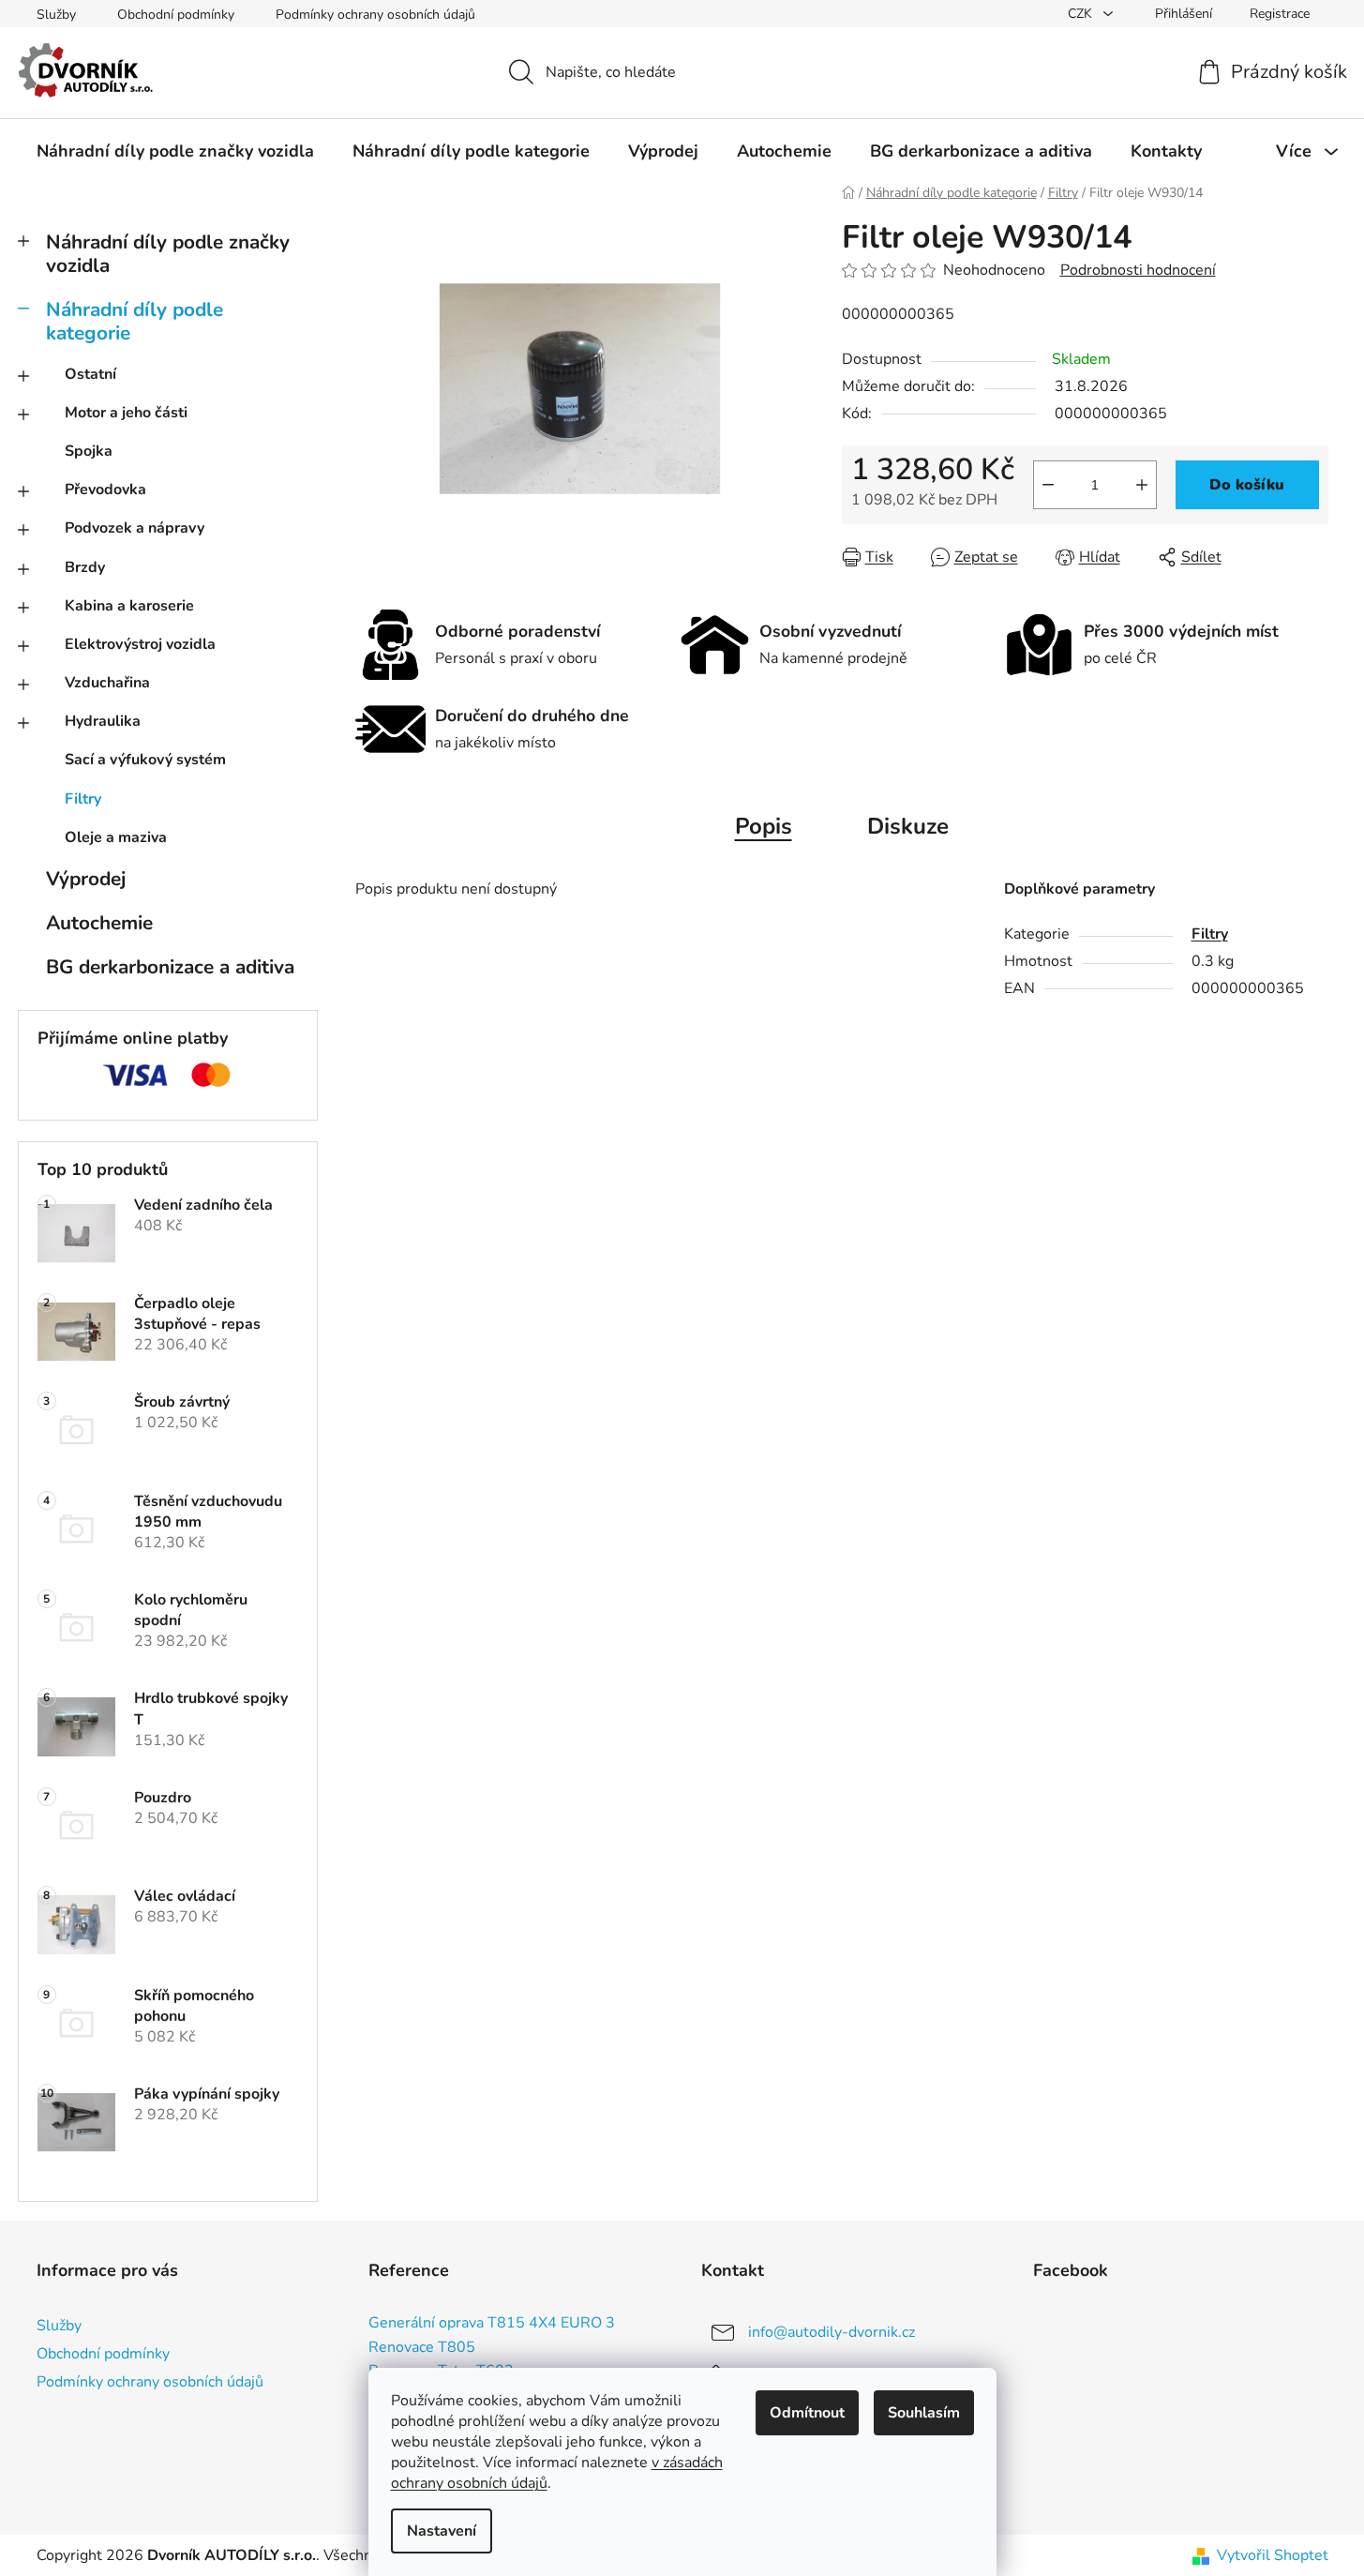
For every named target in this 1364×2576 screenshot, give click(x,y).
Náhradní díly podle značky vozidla (168, 254)
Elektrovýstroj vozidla (140, 644)
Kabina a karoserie (129, 606)
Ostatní (90, 374)
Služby (56, 15)
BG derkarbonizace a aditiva (170, 967)
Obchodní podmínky (176, 15)
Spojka (89, 451)
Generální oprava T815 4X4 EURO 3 (492, 2324)
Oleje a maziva (116, 837)
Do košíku (1247, 485)
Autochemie (99, 923)
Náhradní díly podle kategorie (135, 321)
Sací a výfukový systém (145, 760)
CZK (1082, 14)
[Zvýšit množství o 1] (1142, 485)
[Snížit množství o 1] (1048, 485)
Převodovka (105, 490)
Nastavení (442, 2531)
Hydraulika (103, 721)
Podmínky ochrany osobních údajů (375, 15)
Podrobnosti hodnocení (1138, 270)
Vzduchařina (107, 683)
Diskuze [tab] (908, 826)
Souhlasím (924, 2413)
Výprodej (86, 879)
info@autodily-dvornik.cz (832, 2332)
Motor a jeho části (126, 413)
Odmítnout (807, 2413)
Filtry (83, 799)
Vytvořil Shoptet (1273, 2555)
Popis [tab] (764, 826)
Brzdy (85, 567)
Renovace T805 (422, 2348)
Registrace (1280, 14)
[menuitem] (175, 151)
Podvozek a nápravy (135, 528)
